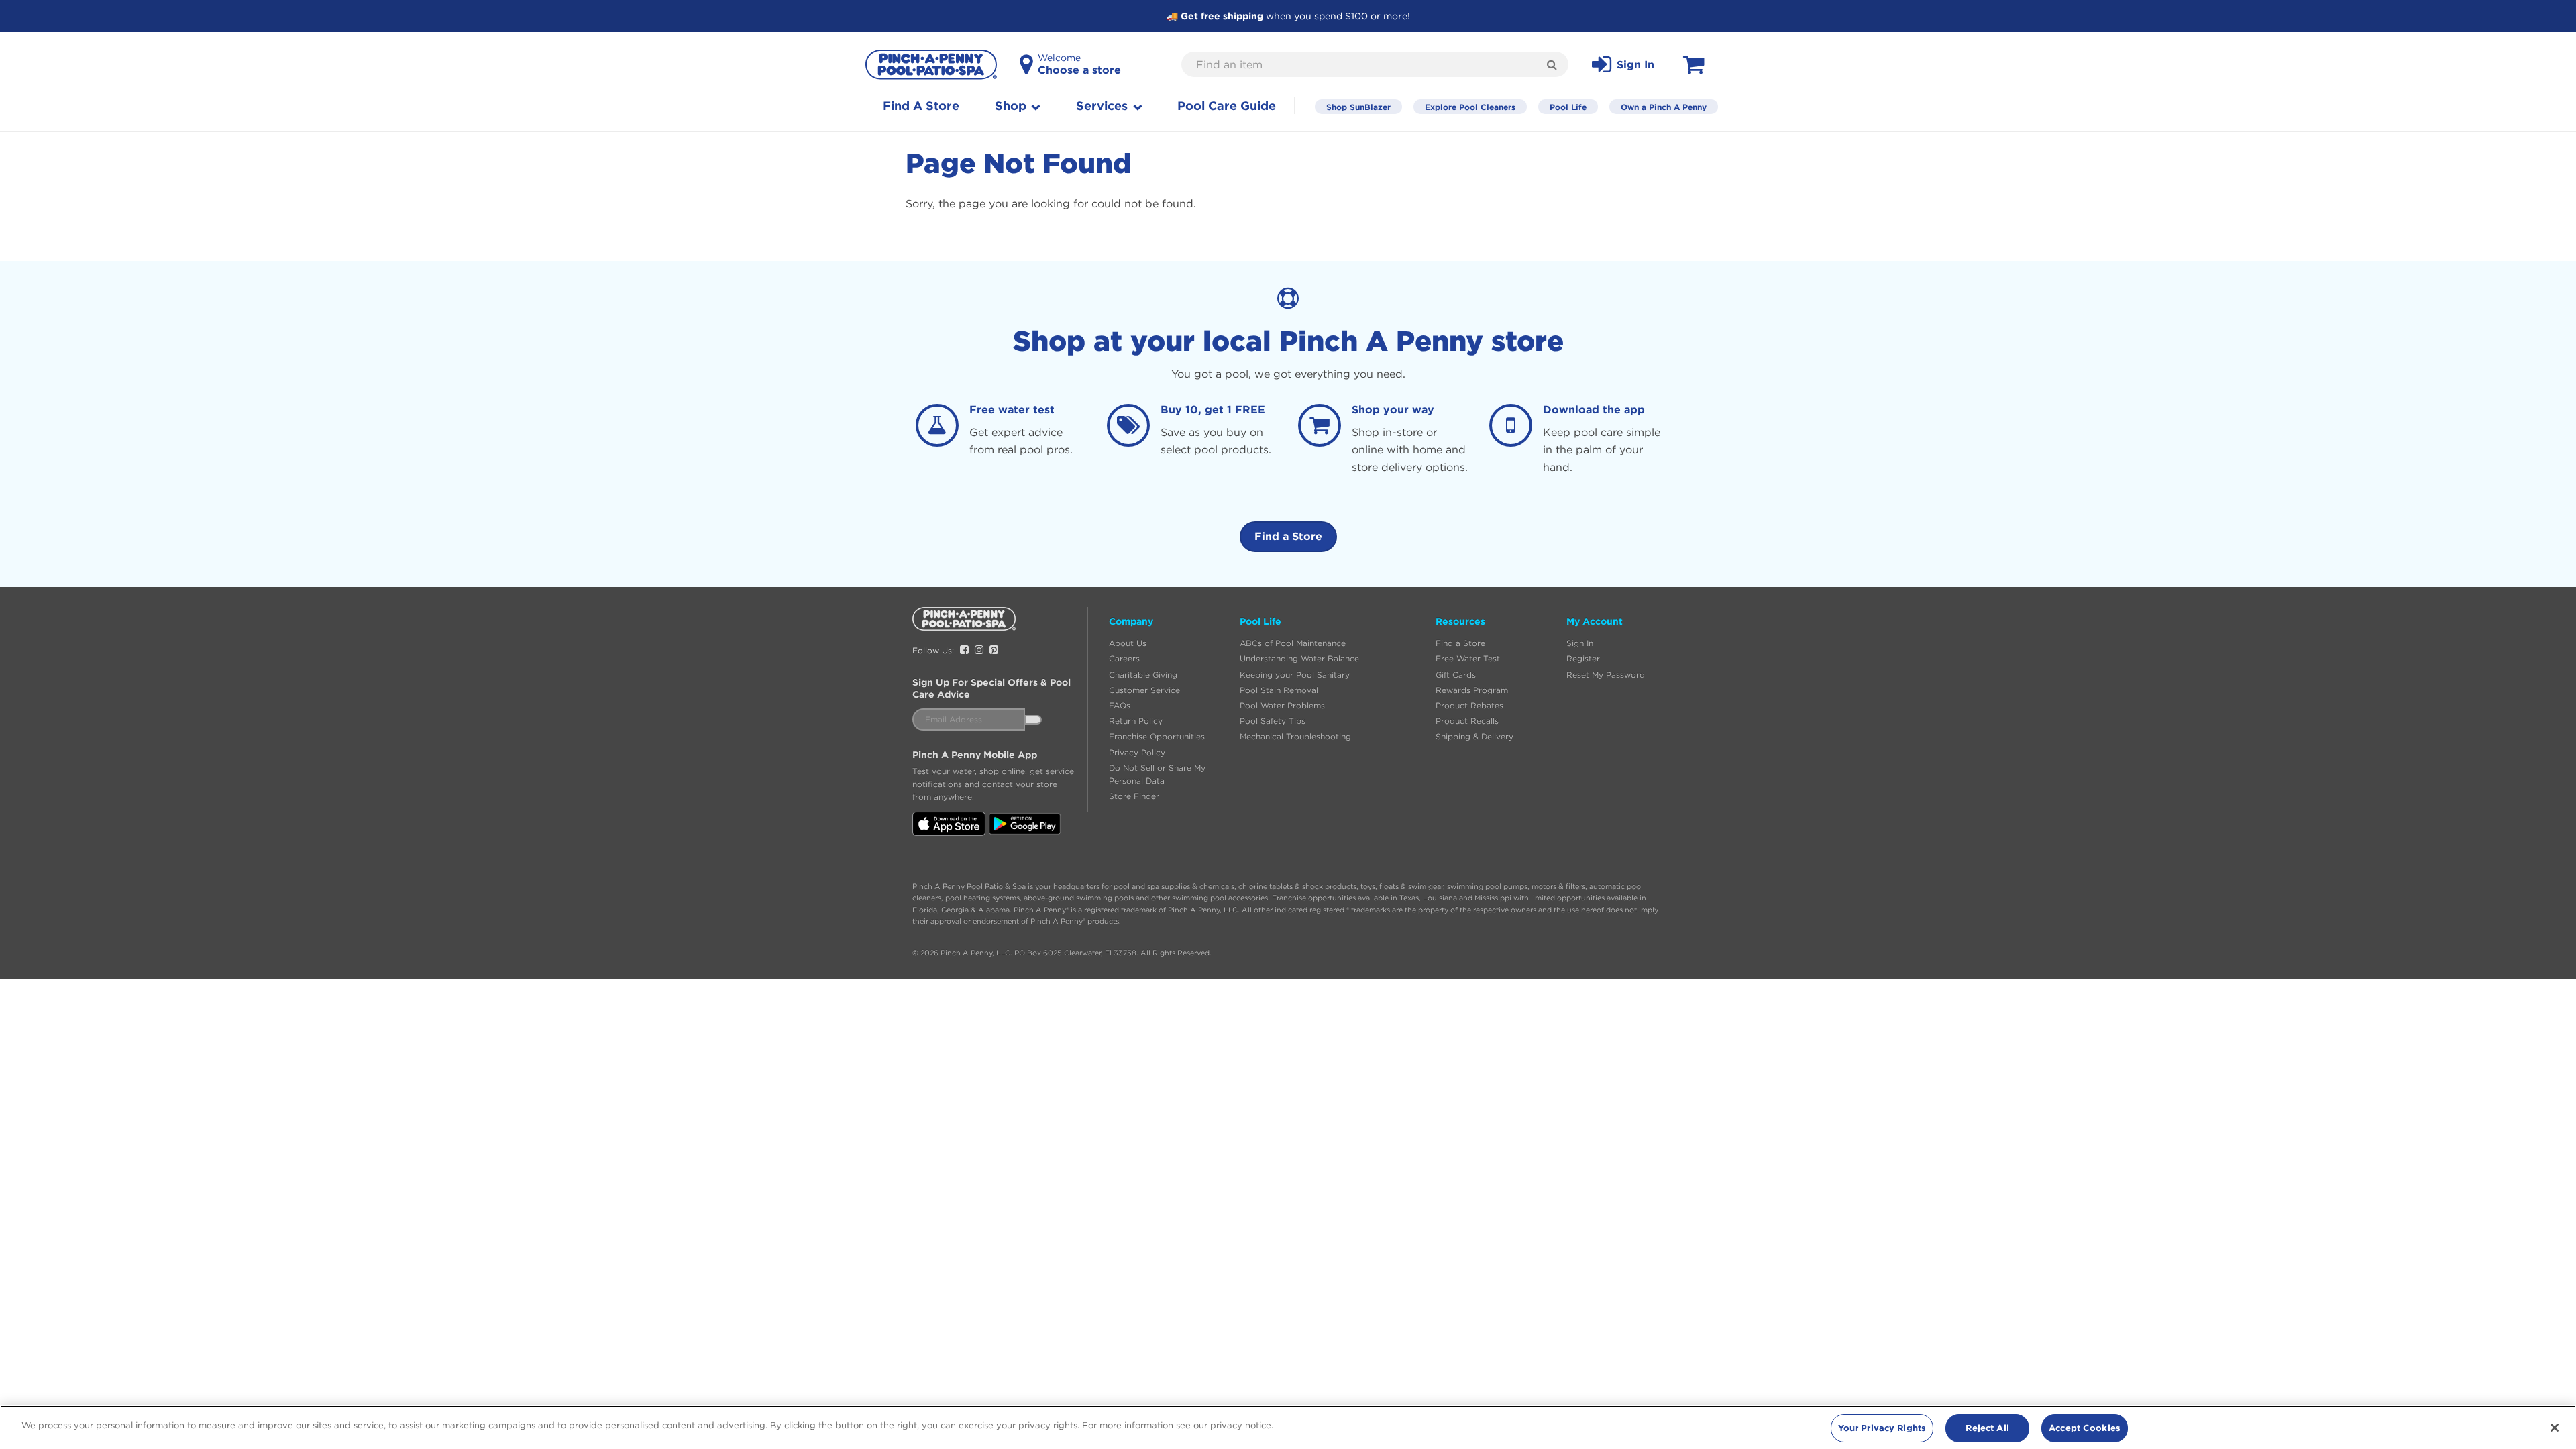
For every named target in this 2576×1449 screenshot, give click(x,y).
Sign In (1580, 643)
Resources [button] (1460, 621)
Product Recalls (1467, 721)
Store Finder (1134, 796)
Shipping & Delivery (1474, 736)
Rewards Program (1472, 690)
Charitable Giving (1143, 675)
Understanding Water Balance (1299, 658)
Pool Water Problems (1282, 705)
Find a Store (1288, 536)
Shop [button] (1012, 106)
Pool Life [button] (1260, 621)
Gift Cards (1456, 675)
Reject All (1987, 1428)
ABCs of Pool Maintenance (1293, 643)
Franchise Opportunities (1157, 736)
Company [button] (1131, 621)
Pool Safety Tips (1273, 721)
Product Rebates (1469, 705)
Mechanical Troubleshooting (1295, 736)
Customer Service (1144, 690)
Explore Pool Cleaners (1470, 107)
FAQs (1120, 705)
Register (1583, 658)
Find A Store (921, 106)
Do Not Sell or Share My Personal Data (1157, 774)
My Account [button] (1595, 621)
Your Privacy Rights (1882, 1428)
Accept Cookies (2085, 1428)
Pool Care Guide (1227, 106)
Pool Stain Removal (1279, 690)
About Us (1128, 643)
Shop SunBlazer (1358, 107)
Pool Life (1568, 107)
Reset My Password (1606, 675)
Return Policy (1136, 721)
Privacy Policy (1137, 752)
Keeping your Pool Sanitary (1295, 675)
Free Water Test (1468, 658)
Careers (1124, 658)
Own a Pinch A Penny (1664, 107)
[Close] (2555, 1428)
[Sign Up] (1033, 720)
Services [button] (1104, 106)
